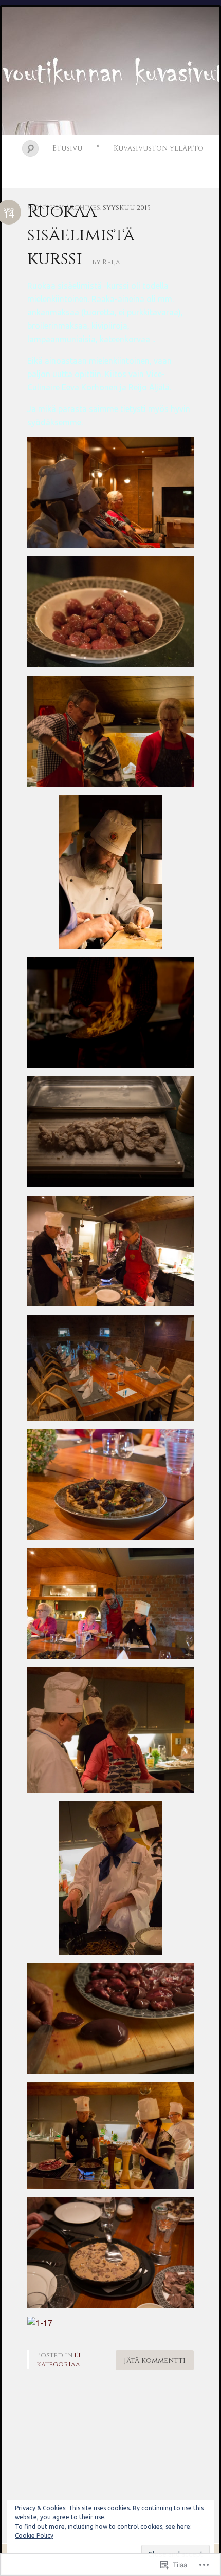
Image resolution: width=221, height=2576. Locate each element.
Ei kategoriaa (59, 2360)
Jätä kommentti (155, 2360)
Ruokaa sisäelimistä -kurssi (87, 235)
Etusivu (67, 148)
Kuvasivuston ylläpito (159, 148)
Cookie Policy (34, 2536)
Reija (111, 262)
